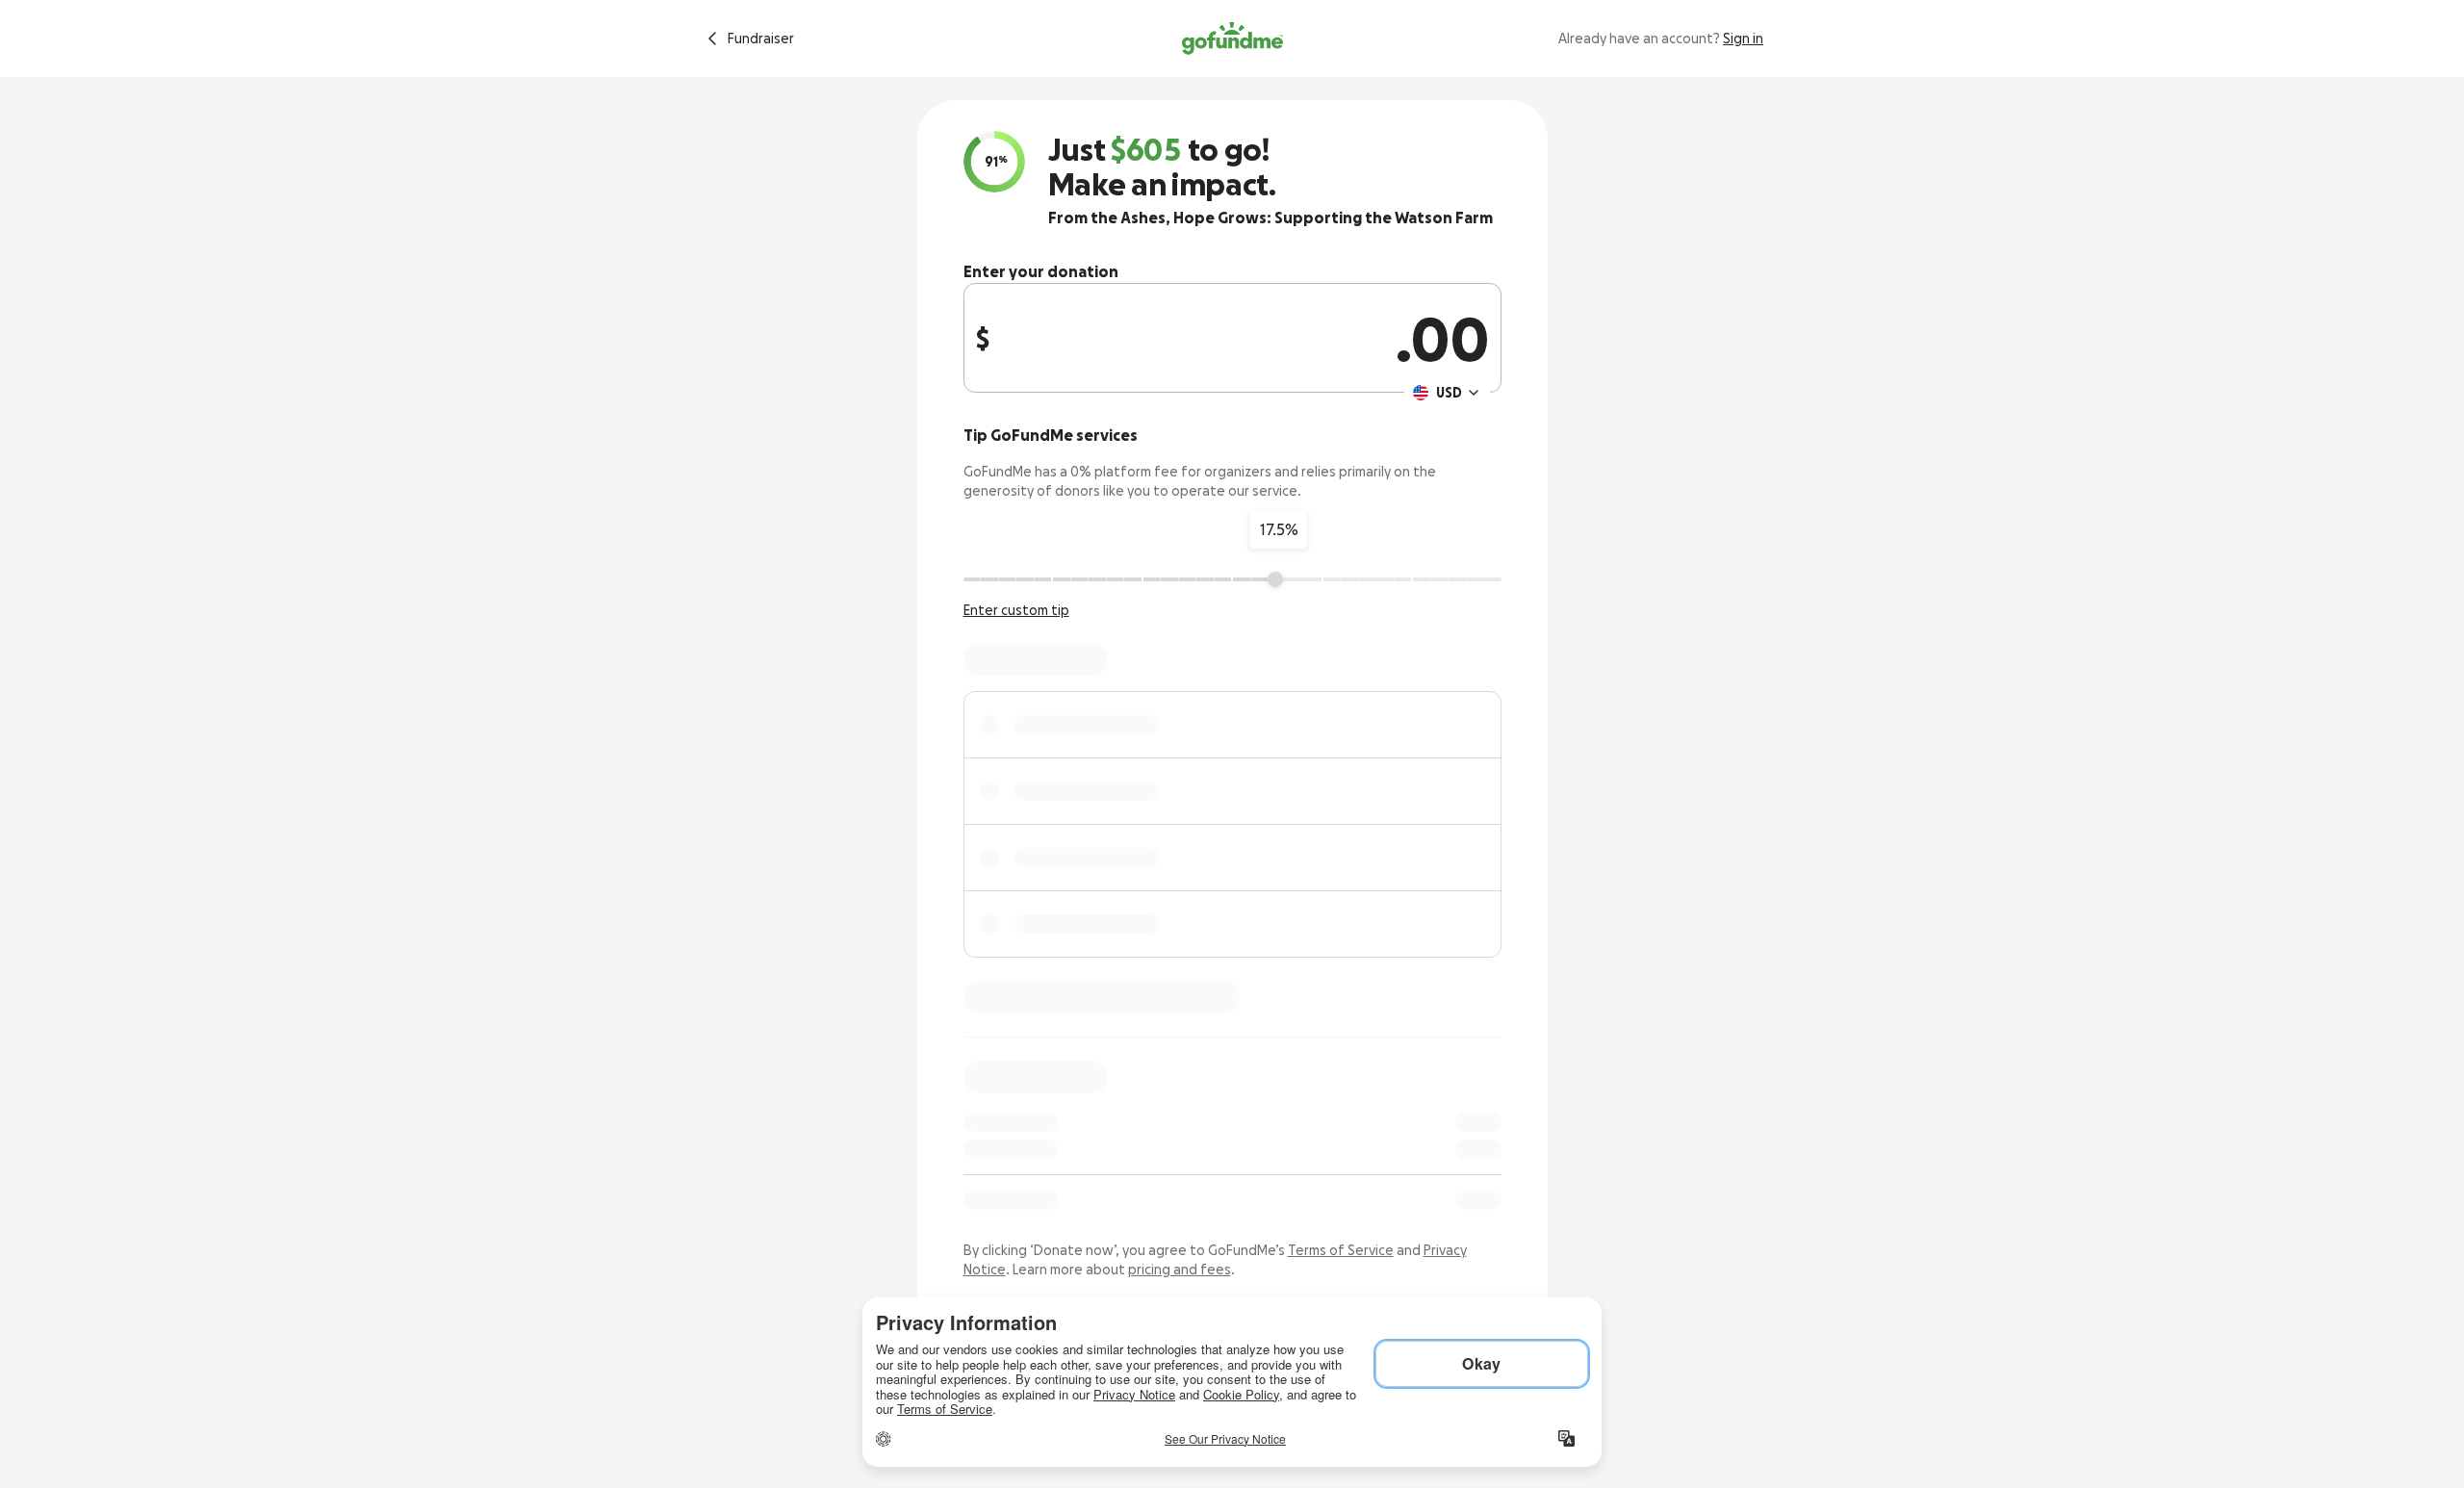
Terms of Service (1341, 1250)
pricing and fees (1180, 1270)
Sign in (1743, 38)
